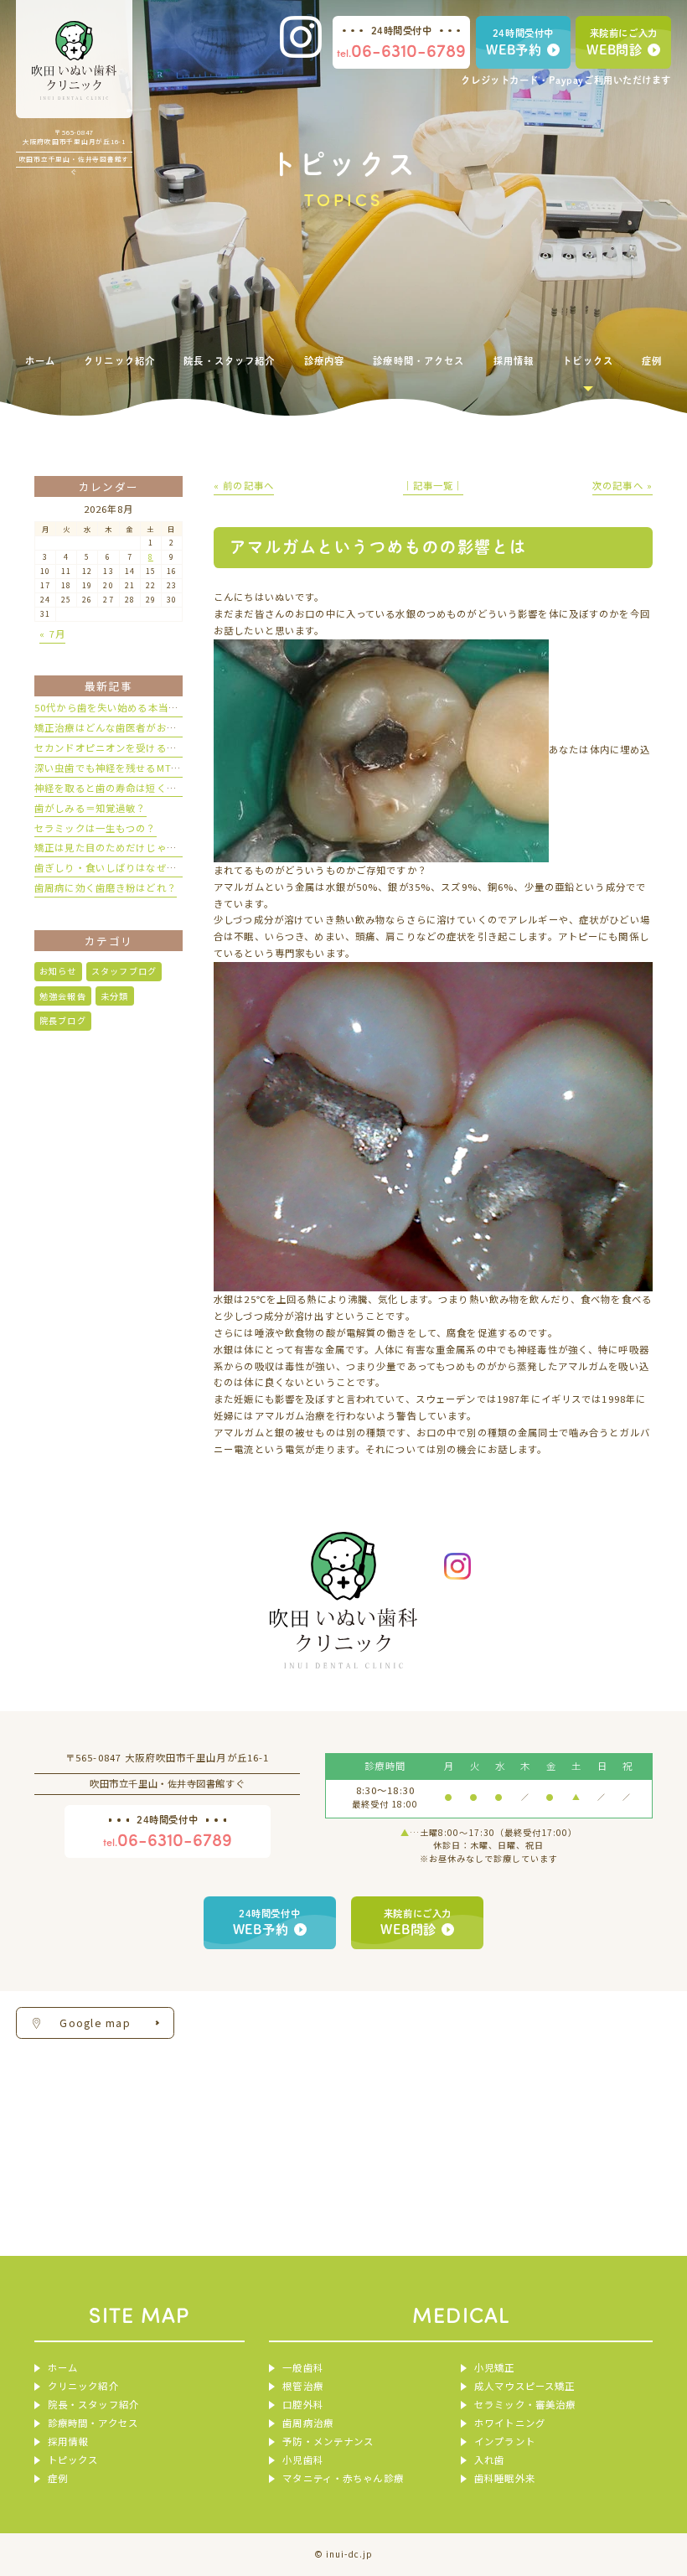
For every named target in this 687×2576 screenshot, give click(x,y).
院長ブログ (63, 1020)
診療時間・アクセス (93, 2423)
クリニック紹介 (83, 2386)
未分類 (114, 996)
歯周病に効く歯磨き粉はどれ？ (106, 887)
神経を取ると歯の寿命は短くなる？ (116, 788)
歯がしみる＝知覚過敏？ (90, 808)
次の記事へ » (622, 485)
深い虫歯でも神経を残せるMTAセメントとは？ (142, 768)
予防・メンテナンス (328, 2441)
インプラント (505, 2441)
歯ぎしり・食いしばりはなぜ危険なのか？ (131, 867)
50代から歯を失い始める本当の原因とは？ (132, 707)
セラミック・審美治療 (525, 2404)
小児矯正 (494, 2367)
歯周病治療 (307, 2423)
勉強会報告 (63, 996)
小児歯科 (302, 2460)
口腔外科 (302, 2404)
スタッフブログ (124, 971)
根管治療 (302, 2386)
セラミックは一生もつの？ (96, 828)
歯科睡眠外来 (505, 2478)
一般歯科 (302, 2367)
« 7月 (52, 634)
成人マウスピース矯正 (524, 2386)
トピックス (73, 2460)
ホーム (63, 2367)
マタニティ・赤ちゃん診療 (343, 2478)
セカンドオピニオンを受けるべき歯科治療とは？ (146, 747)
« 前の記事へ (244, 485)
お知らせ (58, 971)
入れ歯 (489, 2460)
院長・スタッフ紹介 (93, 2404)
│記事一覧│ (434, 485)
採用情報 (68, 2441)
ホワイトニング (510, 2423)
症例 (58, 2478)
